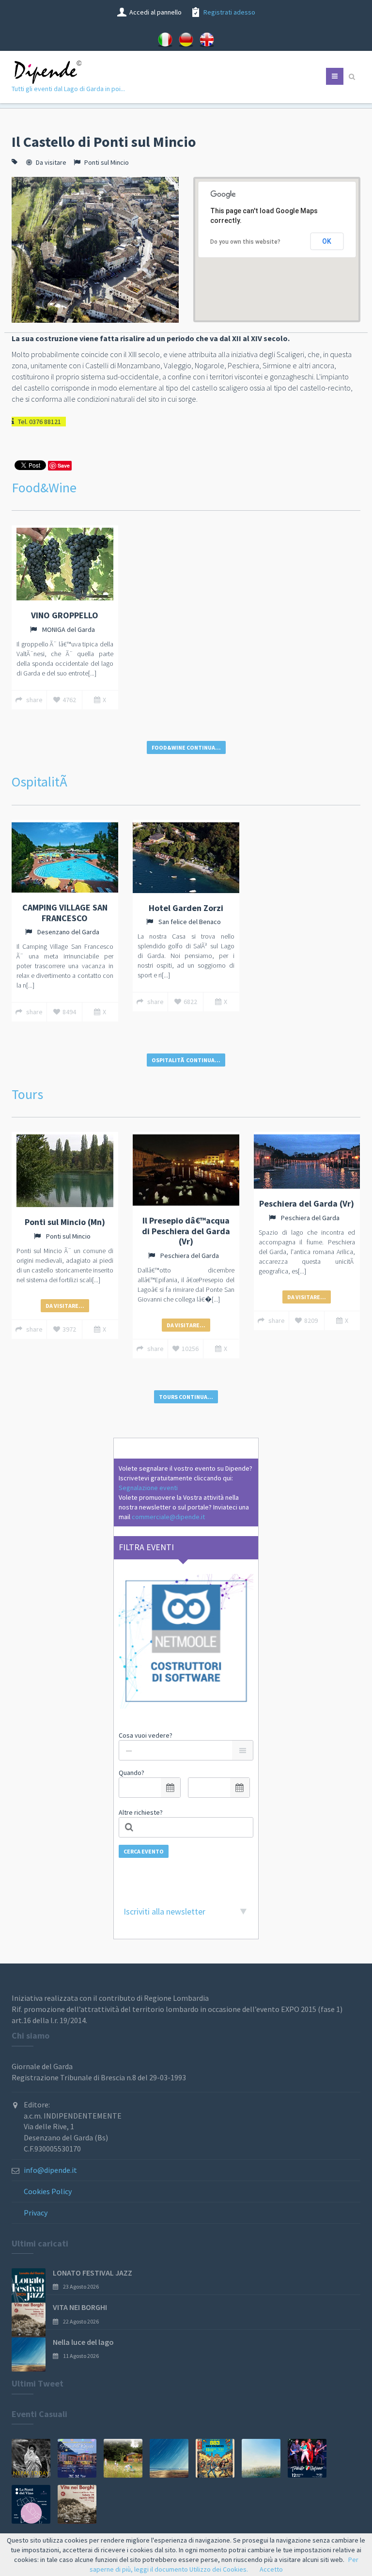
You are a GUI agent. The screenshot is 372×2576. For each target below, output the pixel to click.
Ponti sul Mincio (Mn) (65, 1222)
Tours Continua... (186, 1397)
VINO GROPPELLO (65, 615)
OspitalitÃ (41, 782)
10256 (190, 1349)
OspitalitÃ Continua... (186, 1060)
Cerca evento (144, 1851)
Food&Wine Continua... (186, 747)
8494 (69, 1012)
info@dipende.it (50, 2170)
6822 (190, 1002)
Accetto (271, 2569)
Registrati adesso (229, 12)
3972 (69, 1329)
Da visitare (51, 162)
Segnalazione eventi (148, 1488)
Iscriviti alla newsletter (164, 1911)
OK (327, 241)
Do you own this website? (245, 242)
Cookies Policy (48, 2191)
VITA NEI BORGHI (80, 2307)
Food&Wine (44, 487)
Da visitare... (65, 1306)
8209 (311, 1320)
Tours (27, 1094)
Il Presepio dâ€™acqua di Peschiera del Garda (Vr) (186, 1231)
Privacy (36, 2213)
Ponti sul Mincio (107, 162)
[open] (170, 1788)
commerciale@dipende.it (168, 1517)
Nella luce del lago (83, 2342)
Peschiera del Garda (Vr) (307, 1203)
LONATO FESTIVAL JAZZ (93, 2273)
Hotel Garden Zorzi (186, 908)
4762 (69, 700)
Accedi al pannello (155, 12)
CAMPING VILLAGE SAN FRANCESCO (65, 913)
